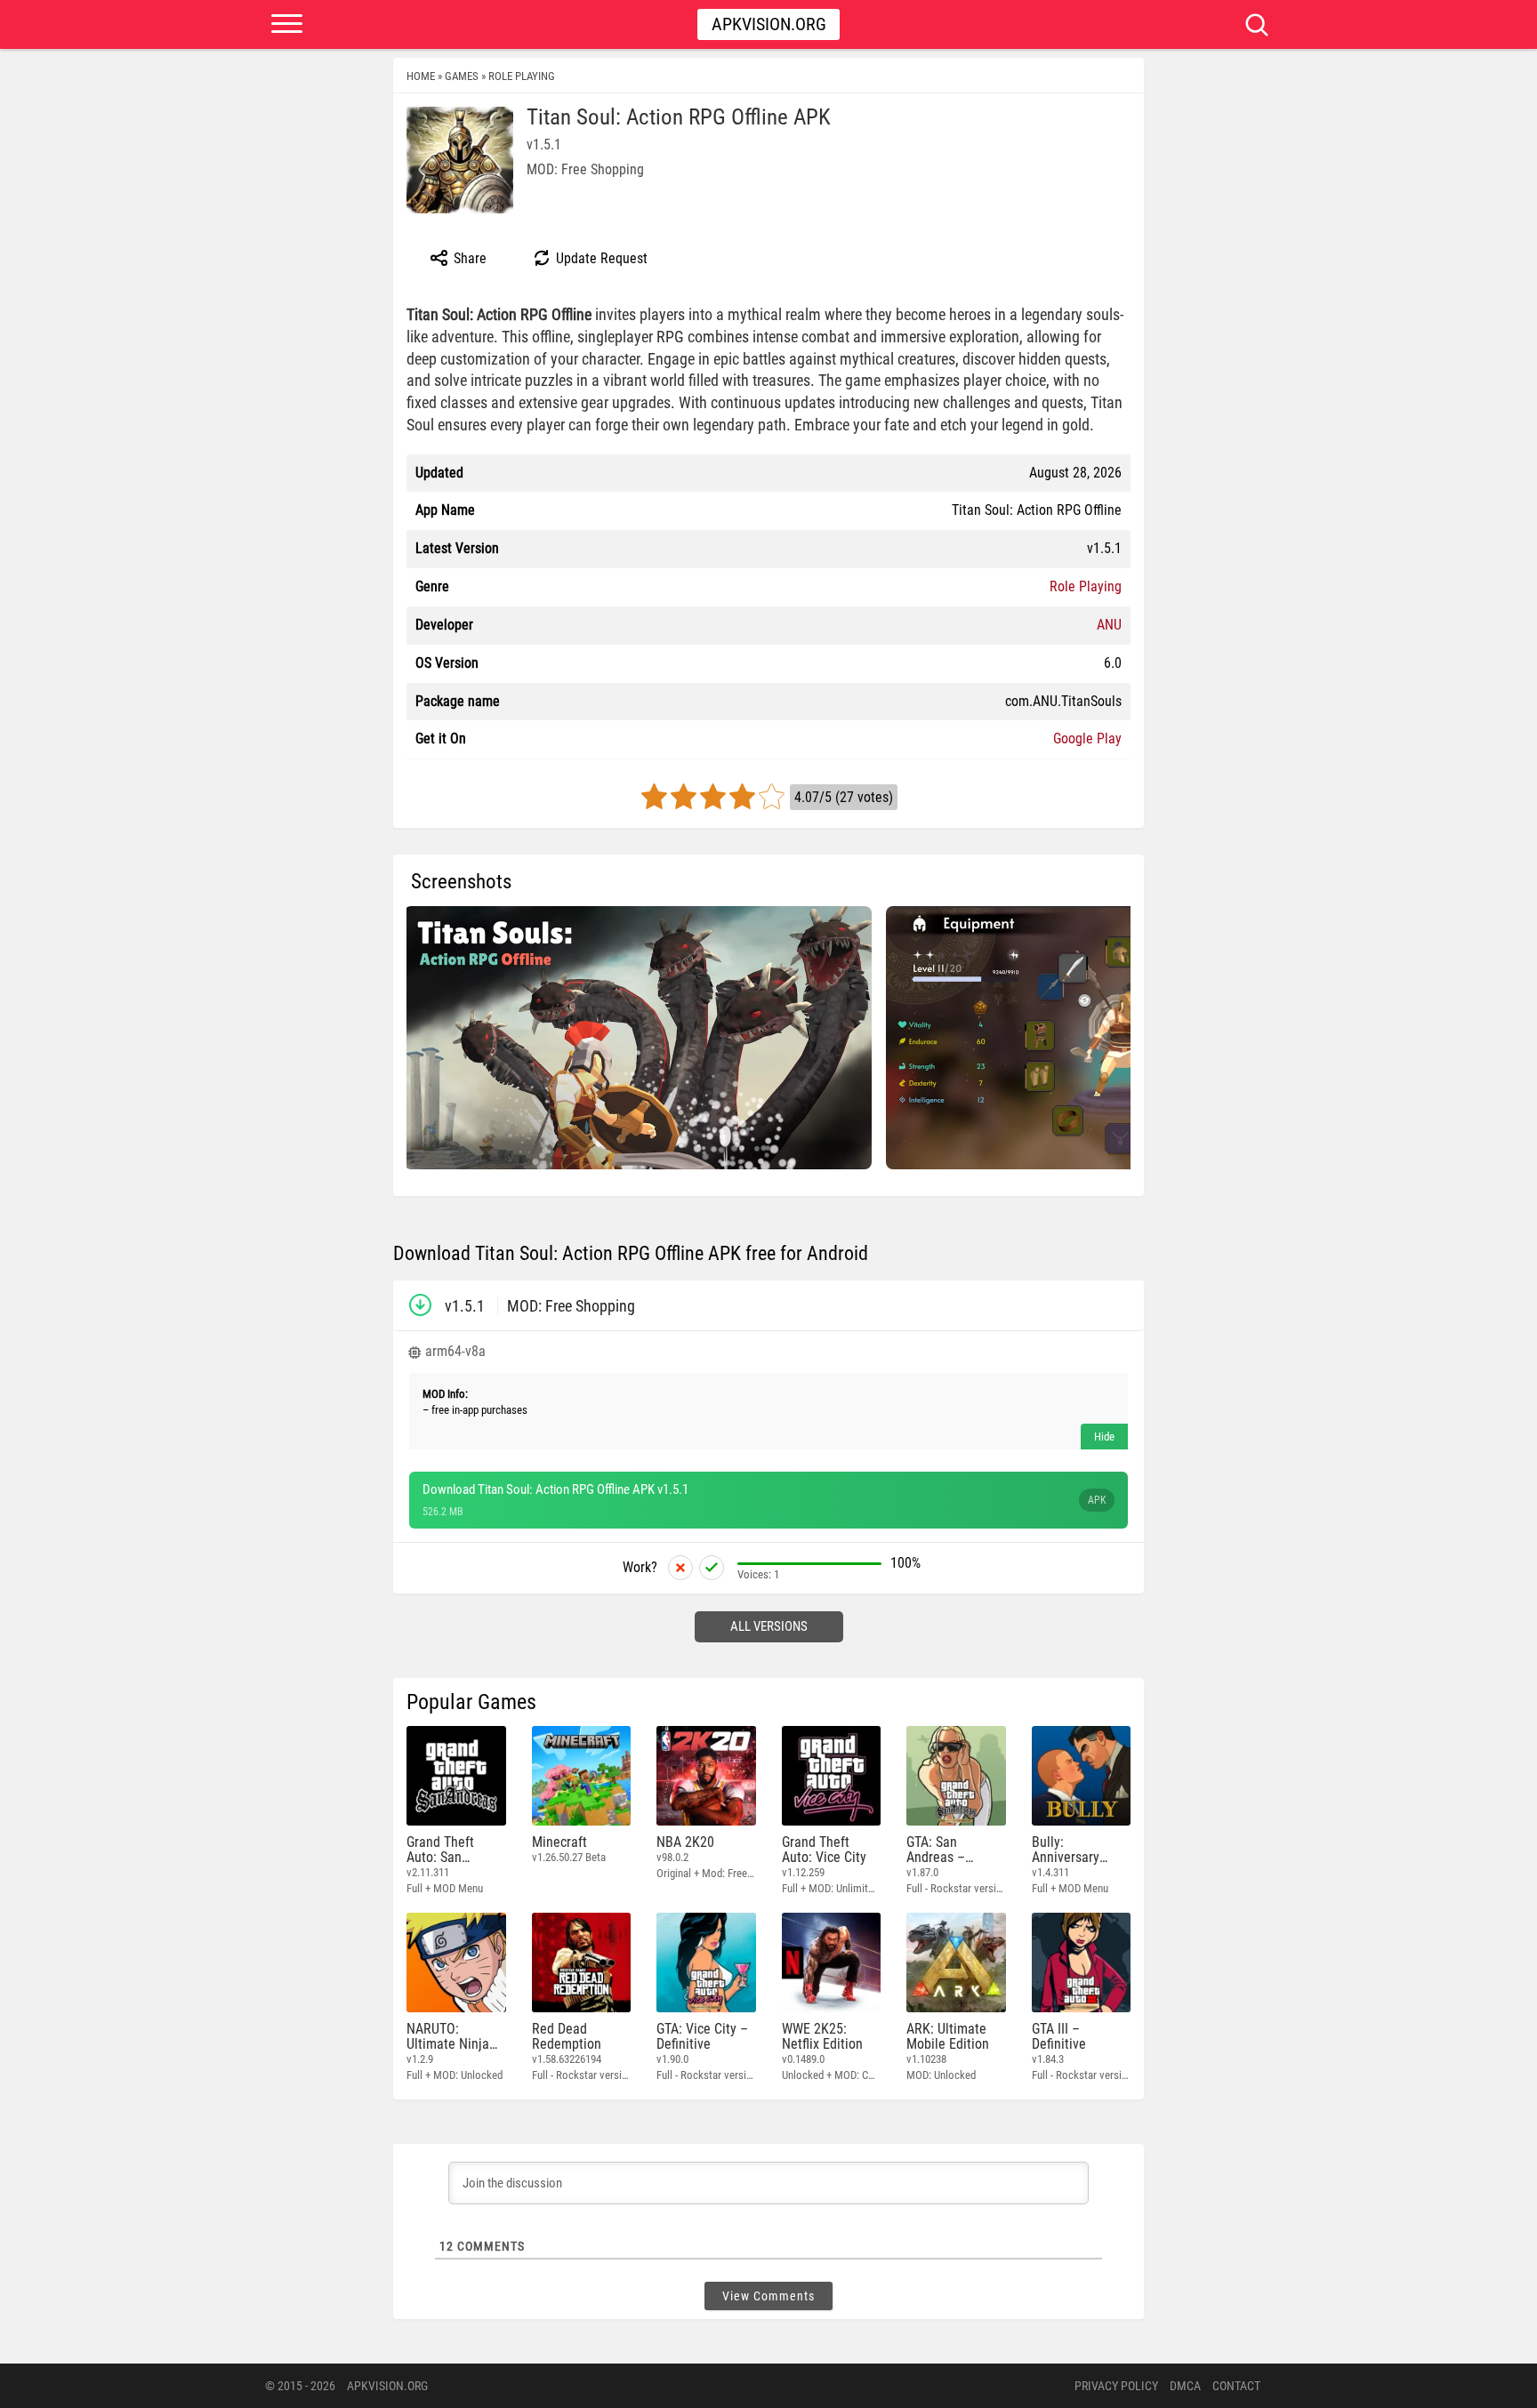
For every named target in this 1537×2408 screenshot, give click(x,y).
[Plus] (712, 1568)
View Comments (768, 2296)
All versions (769, 1626)
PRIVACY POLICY (1116, 2386)
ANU (1109, 625)
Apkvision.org (769, 24)
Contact (1236, 2386)
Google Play (1087, 738)
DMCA (1185, 2386)
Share (468, 258)
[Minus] (680, 1568)
